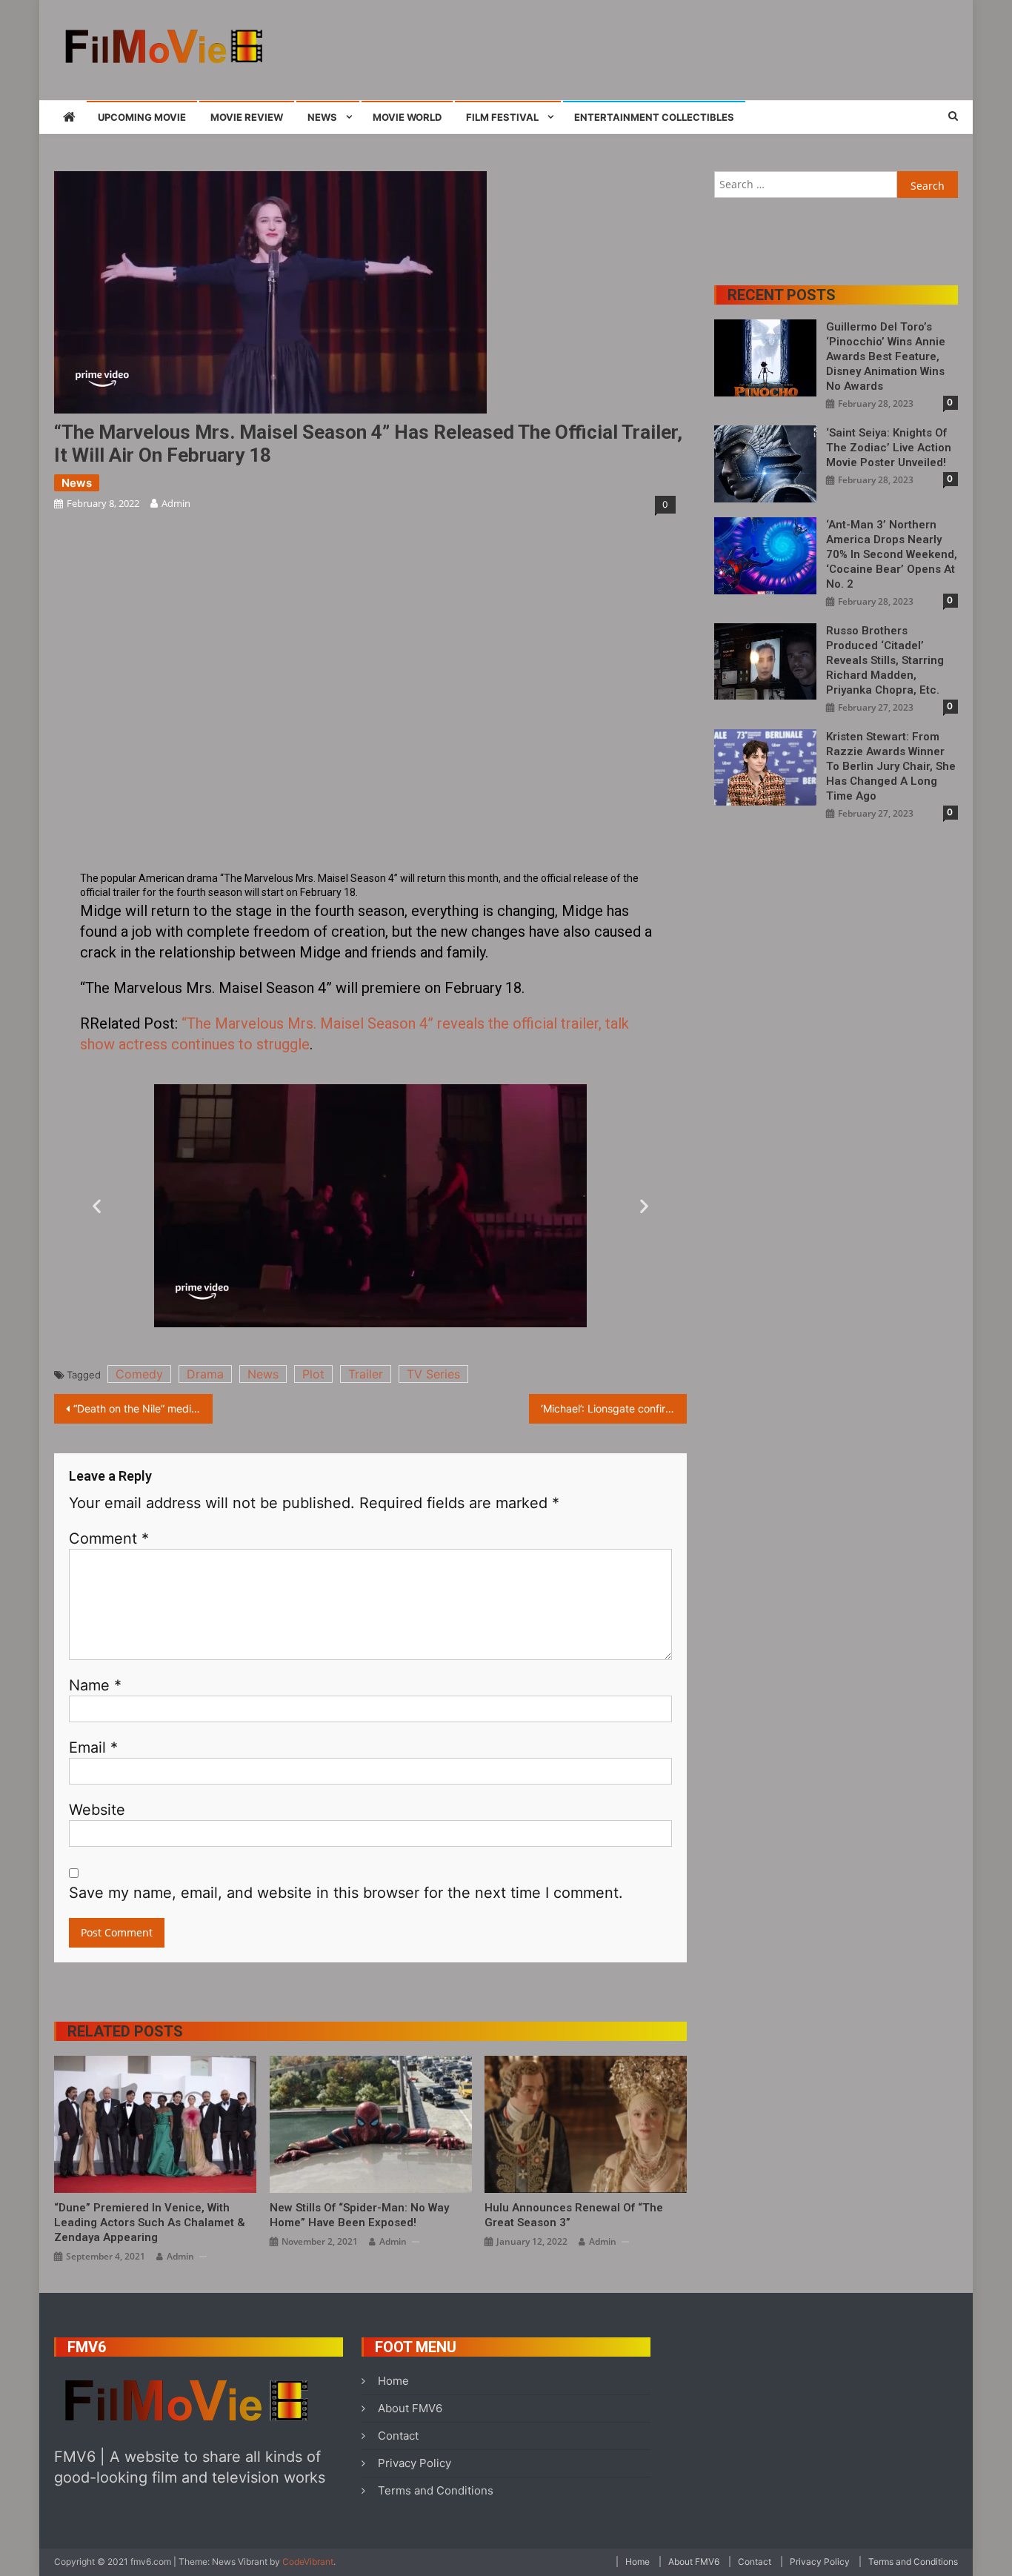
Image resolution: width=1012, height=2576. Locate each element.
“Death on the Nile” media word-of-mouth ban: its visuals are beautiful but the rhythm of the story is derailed (143, 1408)
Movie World (407, 117)
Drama (205, 1374)
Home (393, 2381)
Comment (109, 1538)
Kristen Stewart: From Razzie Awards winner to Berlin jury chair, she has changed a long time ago (891, 766)
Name (95, 1685)
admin (176, 503)
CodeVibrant (308, 2562)
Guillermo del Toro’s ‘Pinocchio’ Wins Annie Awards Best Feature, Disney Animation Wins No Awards (886, 356)
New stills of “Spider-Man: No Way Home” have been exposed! (359, 2215)
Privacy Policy (415, 2463)
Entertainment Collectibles (654, 117)
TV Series (433, 1374)
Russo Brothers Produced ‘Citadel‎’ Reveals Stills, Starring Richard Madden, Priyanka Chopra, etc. (885, 660)
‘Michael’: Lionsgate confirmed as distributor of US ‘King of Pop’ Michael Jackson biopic (614, 1408)
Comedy (139, 1374)
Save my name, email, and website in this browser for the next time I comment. (346, 1893)
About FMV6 (410, 2408)
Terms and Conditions (436, 2490)
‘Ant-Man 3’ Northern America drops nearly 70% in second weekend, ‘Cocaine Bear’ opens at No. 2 (892, 554)
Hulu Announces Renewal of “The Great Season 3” (574, 2215)
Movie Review (247, 117)
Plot (313, 1374)
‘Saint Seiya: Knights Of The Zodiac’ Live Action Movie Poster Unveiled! (889, 448)
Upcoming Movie (142, 117)
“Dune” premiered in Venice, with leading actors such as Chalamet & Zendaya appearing (150, 2223)
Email (93, 1747)
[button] (97, 1206)
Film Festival (502, 117)
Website (97, 1810)
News (322, 117)
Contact (398, 2436)
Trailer (366, 1374)
